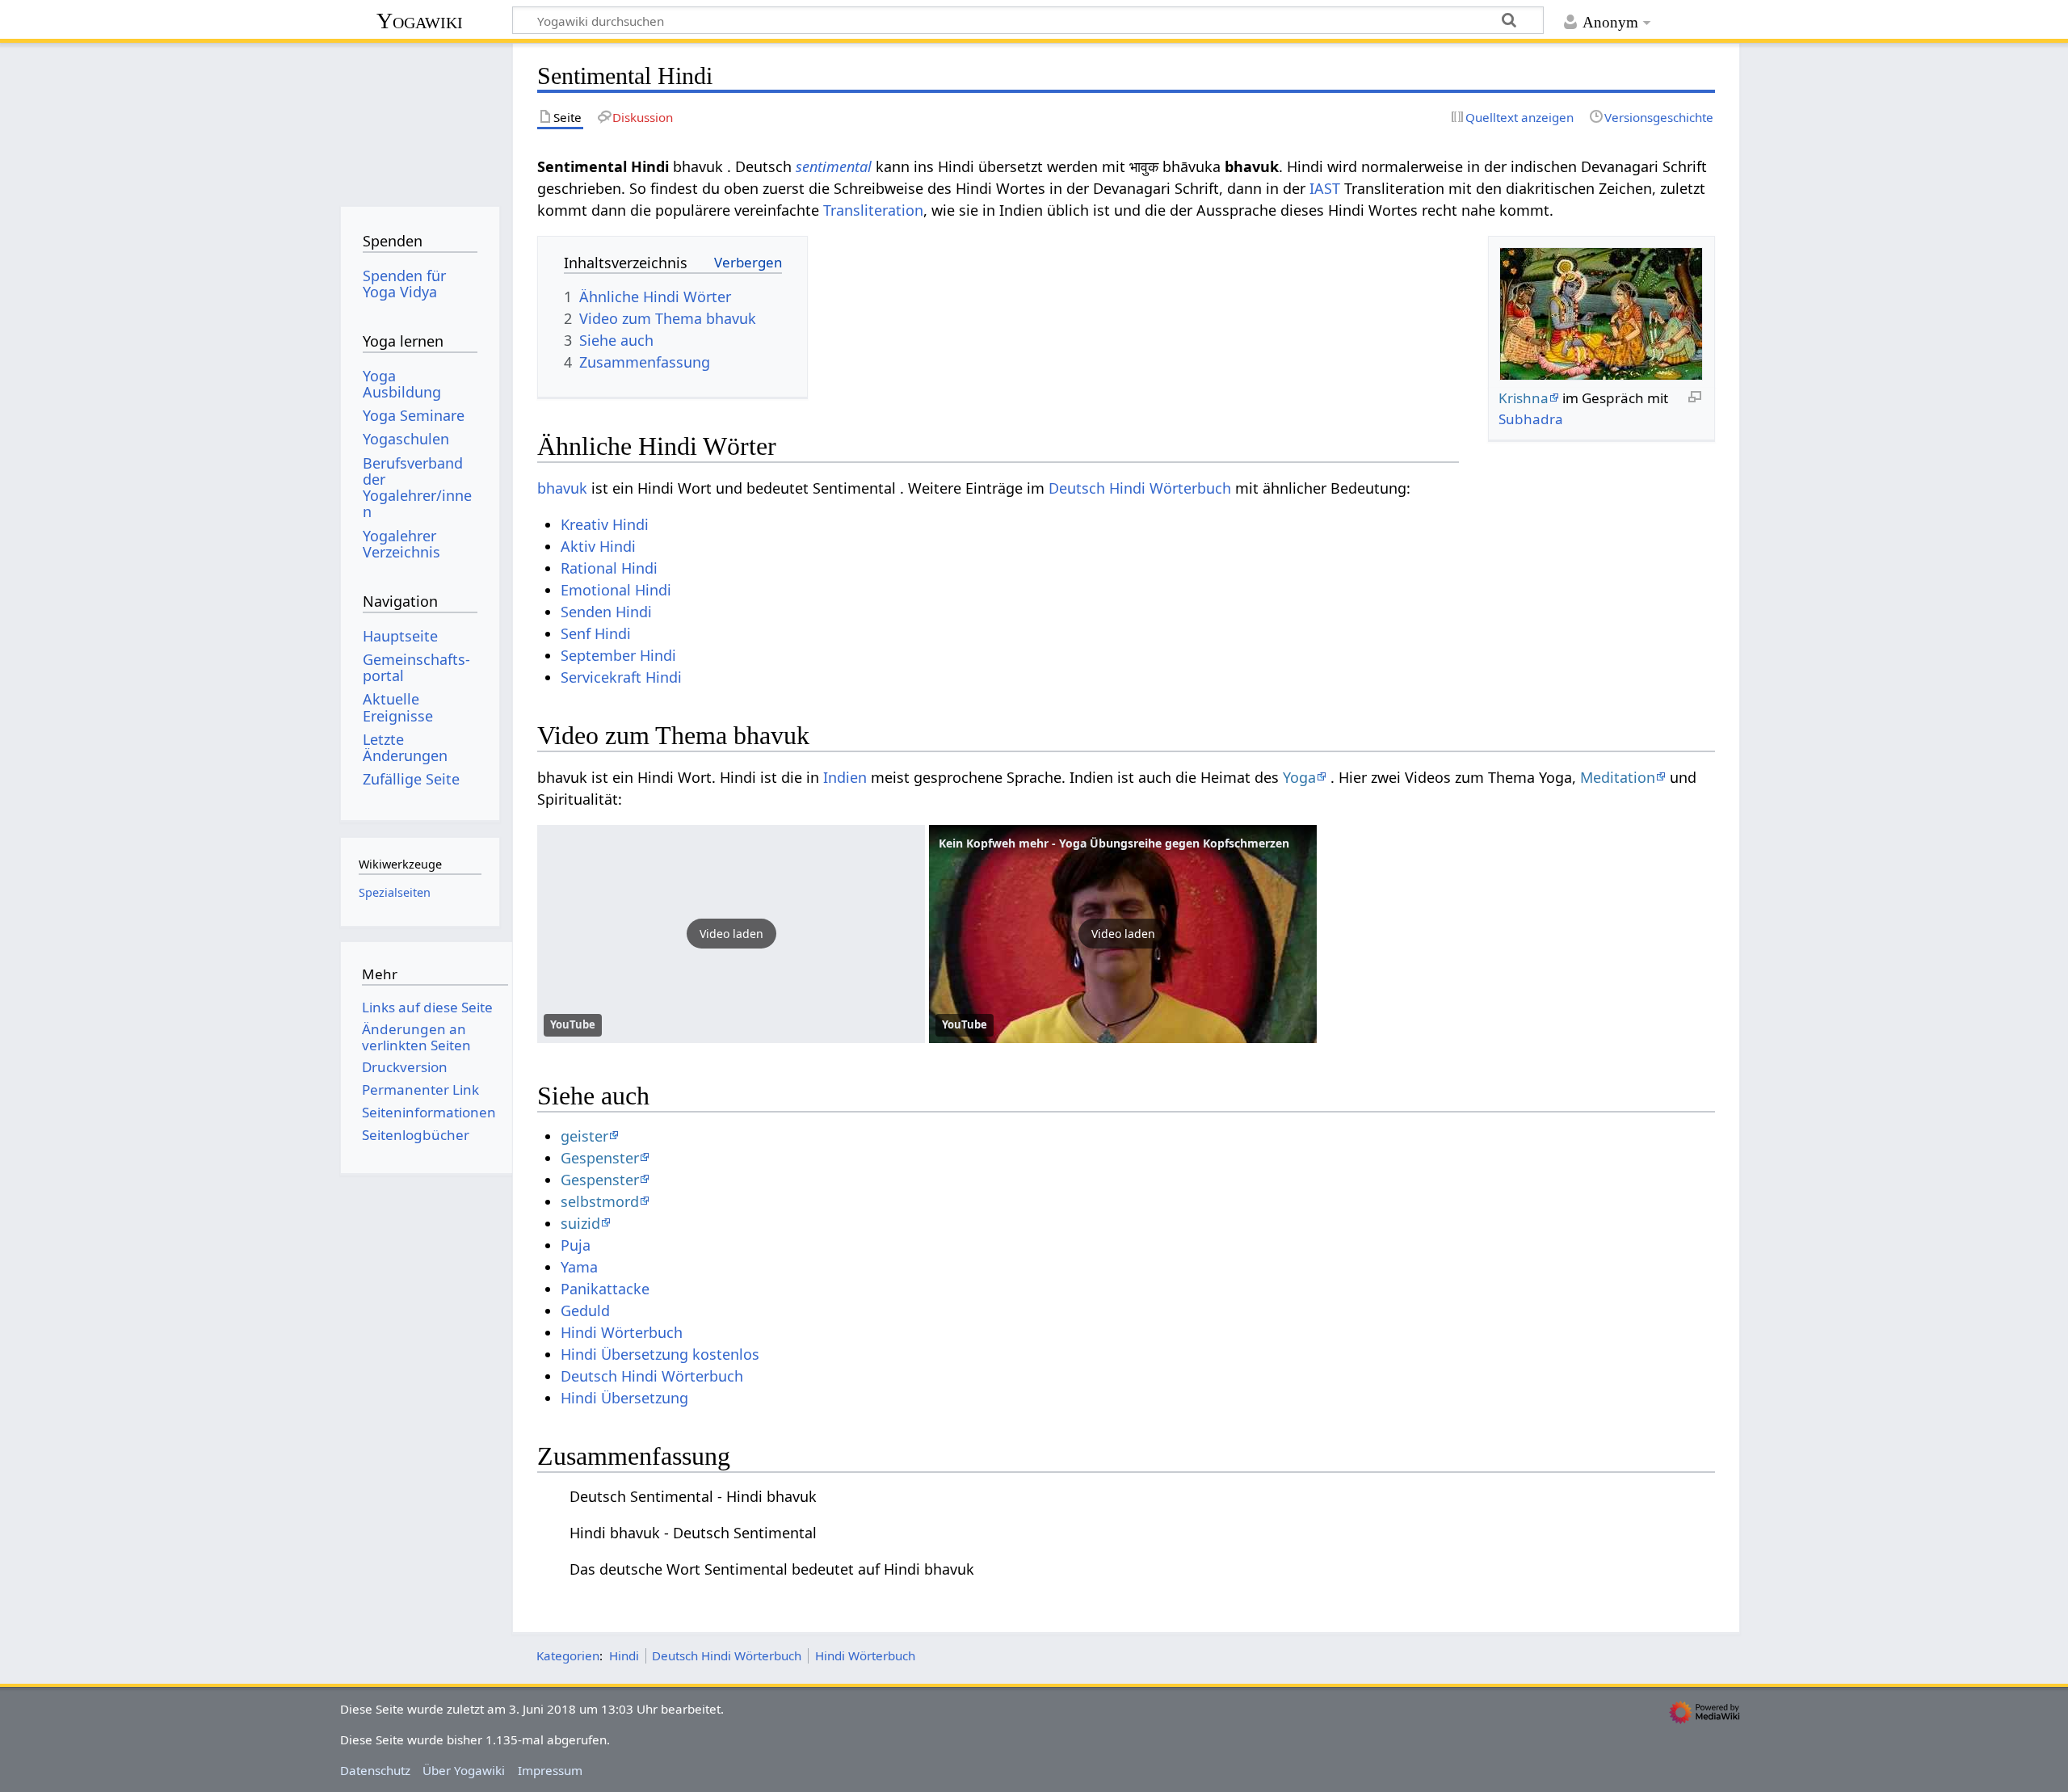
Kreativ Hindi (605, 524)
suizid (580, 1223)
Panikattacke (605, 1289)
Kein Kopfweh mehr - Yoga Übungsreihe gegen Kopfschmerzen (1114, 843)
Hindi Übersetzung (624, 1398)
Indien (845, 777)
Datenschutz (375, 1770)
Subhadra (1531, 419)
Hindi (624, 1655)
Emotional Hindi (616, 590)
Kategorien (568, 1655)
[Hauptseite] (420, 119)
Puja (576, 1245)
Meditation (1618, 777)
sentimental (834, 166)
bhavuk (562, 488)
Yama (579, 1267)
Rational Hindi (609, 568)
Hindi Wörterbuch (622, 1332)
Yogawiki (420, 21)
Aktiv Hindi (598, 546)
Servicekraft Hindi (621, 677)
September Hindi (618, 655)
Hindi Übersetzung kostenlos (660, 1354)
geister (584, 1136)
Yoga (1299, 777)
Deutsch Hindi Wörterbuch (1140, 488)
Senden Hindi (606, 612)
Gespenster (600, 1158)
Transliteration (873, 210)
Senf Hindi (596, 633)
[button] (731, 934)
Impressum (550, 1770)
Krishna (1524, 398)
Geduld (585, 1310)
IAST (1325, 188)
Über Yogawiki (464, 1770)
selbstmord (600, 1201)
